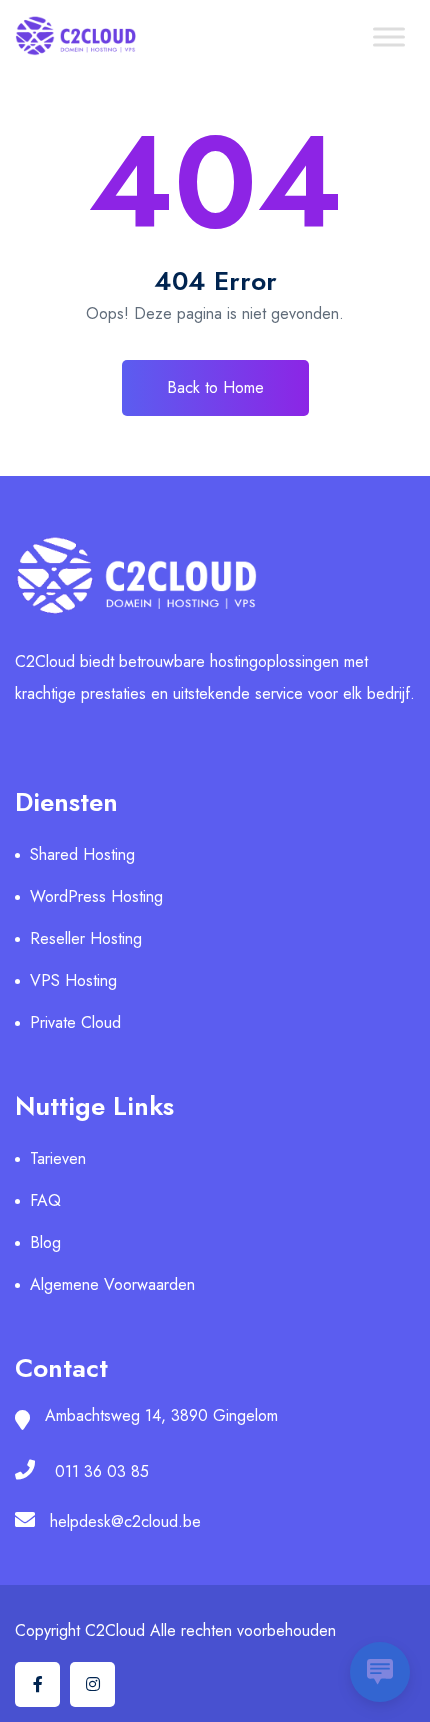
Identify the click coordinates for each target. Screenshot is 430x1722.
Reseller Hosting (86, 938)
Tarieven (58, 1158)
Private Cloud (75, 1022)
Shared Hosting (82, 854)
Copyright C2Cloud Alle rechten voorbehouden (175, 1630)
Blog (45, 1242)
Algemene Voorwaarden (112, 1284)
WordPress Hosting (96, 896)
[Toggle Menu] (389, 36)
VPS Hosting (73, 980)
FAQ (45, 1200)
